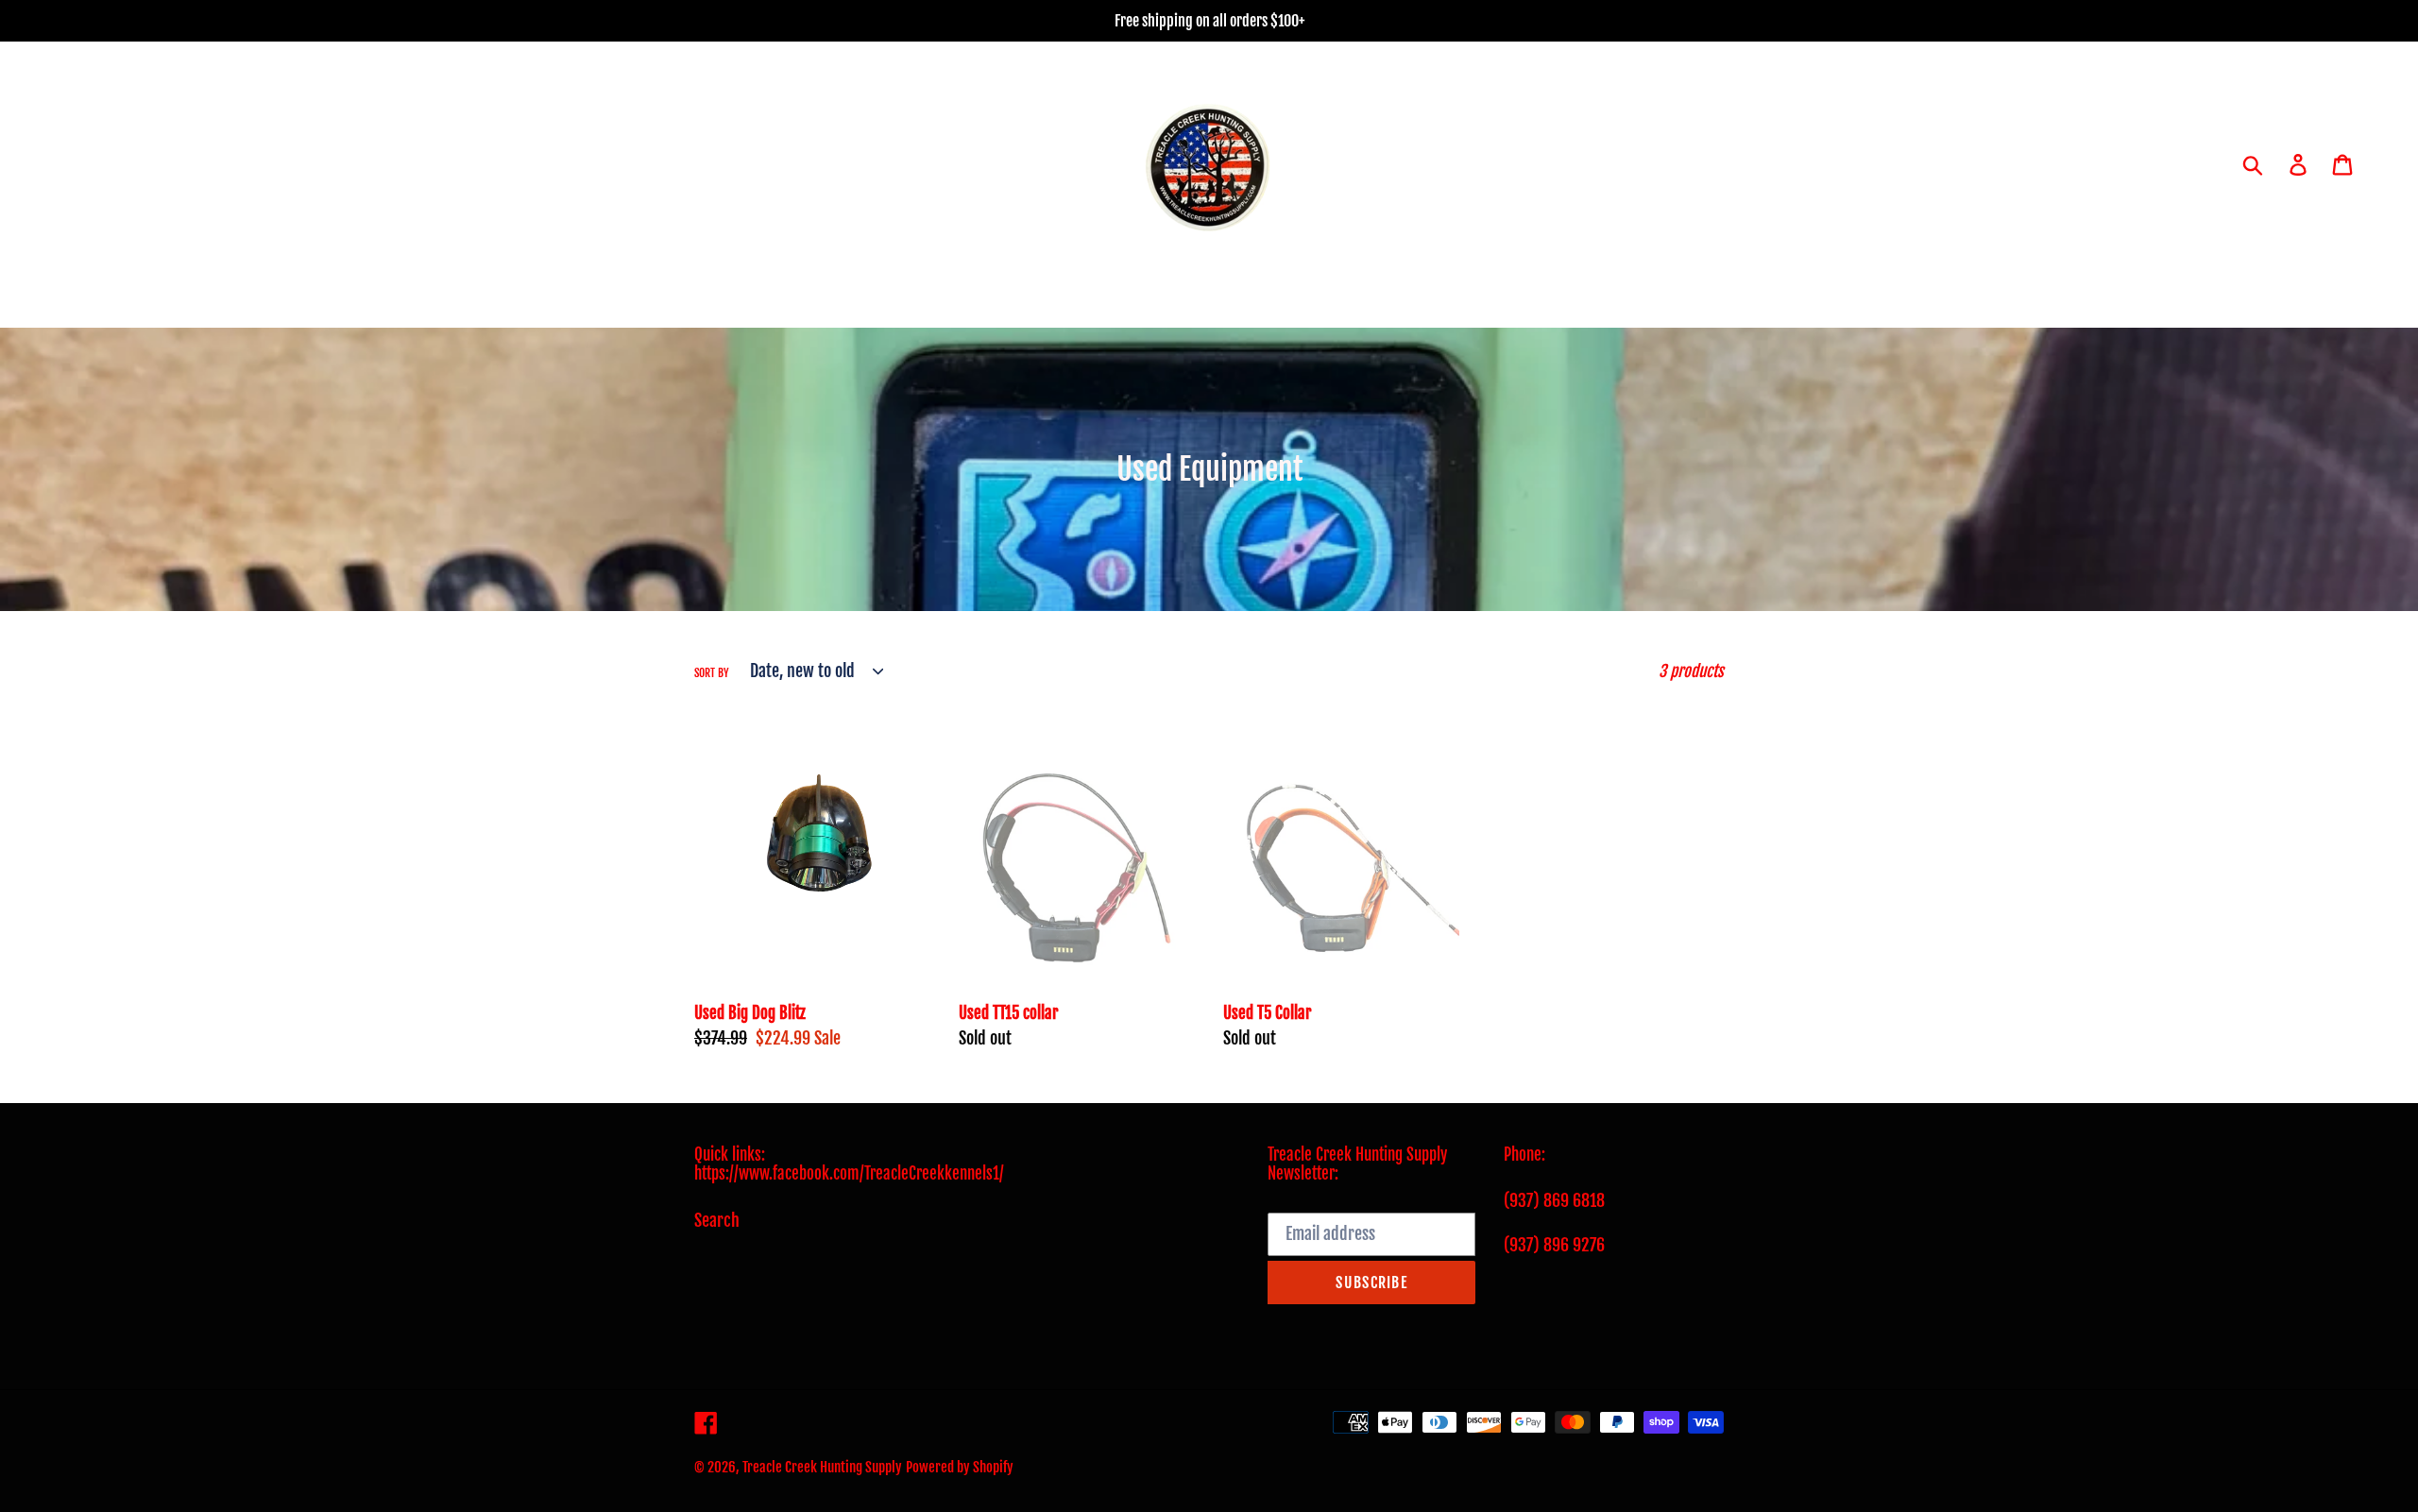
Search (717, 1220)
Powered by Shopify (960, 1467)
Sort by (712, 673)
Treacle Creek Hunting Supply (822, 1467)
